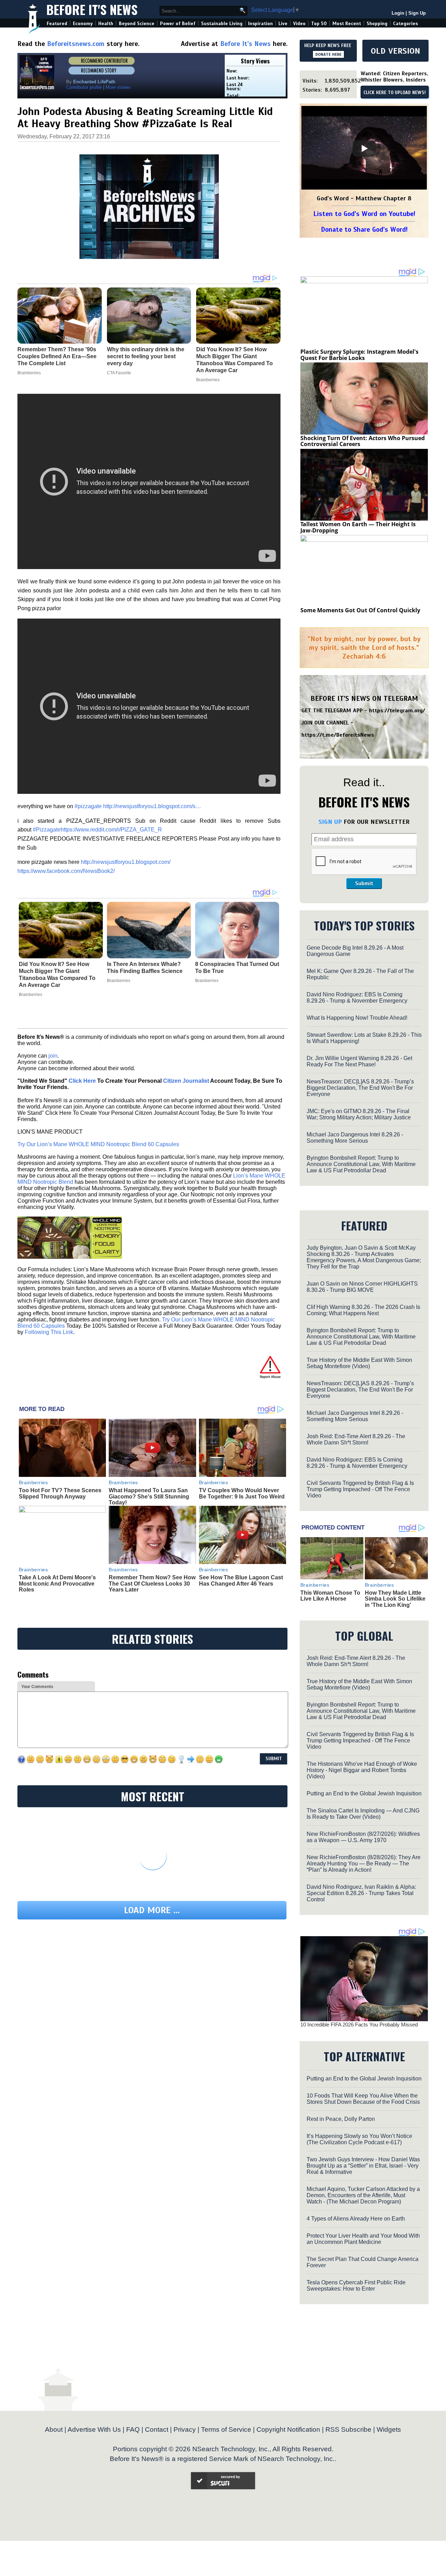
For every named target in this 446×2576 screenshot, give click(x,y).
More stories (118, 87)
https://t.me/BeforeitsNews (338, 735)
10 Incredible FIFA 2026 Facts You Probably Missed (359, 2025)
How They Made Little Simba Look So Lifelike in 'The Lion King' (395, 1599)
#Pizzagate (47, 830)
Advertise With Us (94, 2429)
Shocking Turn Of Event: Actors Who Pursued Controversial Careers (363, 441)
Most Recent (347, 24)
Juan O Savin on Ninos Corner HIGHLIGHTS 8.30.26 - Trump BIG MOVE (362, 1287)
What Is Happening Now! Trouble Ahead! (357, 1018)
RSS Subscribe (348, 2429)
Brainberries (30, 995)
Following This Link (49, 1332)
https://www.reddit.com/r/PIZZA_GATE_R (111, 830)
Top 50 (319, 24)
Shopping (377, 24)
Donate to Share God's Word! (364, 229)
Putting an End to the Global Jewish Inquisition (364, 1793)
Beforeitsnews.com (76, 44)
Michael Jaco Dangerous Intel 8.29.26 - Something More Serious (355, 1138)
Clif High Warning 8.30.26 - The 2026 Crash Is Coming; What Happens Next (363, 1310)
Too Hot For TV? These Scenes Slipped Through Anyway (60, 1493)
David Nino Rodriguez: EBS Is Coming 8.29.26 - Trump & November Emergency (357, 998)
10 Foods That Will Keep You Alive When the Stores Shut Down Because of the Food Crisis (363, 2099)
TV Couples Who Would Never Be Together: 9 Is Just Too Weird (242, 1493)
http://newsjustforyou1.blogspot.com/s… (152, 806)
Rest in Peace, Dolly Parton (341, 2119)
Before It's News (92, 9)
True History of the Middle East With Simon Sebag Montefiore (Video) (359, 1363)
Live (283, 24)
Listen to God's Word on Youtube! (364, 214)
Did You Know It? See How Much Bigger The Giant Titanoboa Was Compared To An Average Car (57, 975)
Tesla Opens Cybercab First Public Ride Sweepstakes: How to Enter (356, 2286)
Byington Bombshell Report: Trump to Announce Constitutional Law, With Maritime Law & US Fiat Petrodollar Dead (361, 1164)
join (53, 1056)
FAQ (133, 2429)
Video (299, 24)
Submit (364, 883)
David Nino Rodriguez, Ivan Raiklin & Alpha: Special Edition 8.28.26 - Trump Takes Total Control (361, 1893)
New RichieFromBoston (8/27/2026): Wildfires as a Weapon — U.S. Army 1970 (363, 1837)
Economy (83, 24)
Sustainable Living (222, 24)
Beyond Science (137, 24)
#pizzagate (88, 806)
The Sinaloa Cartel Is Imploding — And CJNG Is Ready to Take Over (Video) (363, 1814)
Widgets (389, 2429)
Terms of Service (226, 2429)
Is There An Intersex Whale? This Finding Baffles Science (145, 968)
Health (106, 24)
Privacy (185, 2429)
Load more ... (152, 1910)
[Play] (364, 148)
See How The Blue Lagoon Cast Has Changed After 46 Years (241, 1581)
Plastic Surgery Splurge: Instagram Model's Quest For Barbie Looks (359, 355)
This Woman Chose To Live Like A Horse (330, 1596)
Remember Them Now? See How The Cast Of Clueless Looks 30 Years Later (152, 1584)
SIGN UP (330, 822)
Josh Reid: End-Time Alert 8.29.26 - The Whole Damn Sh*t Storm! (356, 1439)
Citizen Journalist (186, 1081)
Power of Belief (178, 24)
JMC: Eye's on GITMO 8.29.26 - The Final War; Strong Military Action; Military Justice (359, 1114)
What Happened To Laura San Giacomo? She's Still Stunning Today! (149, 1496)
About (54, 2429)
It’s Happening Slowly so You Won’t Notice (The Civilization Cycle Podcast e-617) (359, 2139)
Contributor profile (84, 87)
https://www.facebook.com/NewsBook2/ (66, 871)
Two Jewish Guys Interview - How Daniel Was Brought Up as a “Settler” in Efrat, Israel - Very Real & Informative (363, 2166)
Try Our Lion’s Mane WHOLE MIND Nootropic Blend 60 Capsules (98, 1144)
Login (398, 13)
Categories (405, 24)
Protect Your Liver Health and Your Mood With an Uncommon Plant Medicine (363, 2239)
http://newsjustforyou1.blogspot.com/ (126, 862)
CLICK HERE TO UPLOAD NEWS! (395, 93)
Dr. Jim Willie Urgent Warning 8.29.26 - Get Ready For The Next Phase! (359, 1061)
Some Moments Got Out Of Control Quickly (360, 610)
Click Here (82, 1081)
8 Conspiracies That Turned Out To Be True (237, 968)
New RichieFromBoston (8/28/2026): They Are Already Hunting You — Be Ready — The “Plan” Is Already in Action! (364, 1864)
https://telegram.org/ (397, 711)
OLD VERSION (395, 51)
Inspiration (260, 24)
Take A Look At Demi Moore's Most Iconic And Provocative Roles (57, 1584)
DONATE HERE (328, 54)
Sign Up (417, 13)
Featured (57, 24)
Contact (157, 2429)
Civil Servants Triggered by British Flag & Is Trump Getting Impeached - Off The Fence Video (360, 1489)
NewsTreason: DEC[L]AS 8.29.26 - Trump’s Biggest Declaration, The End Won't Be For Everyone (360, 1088)
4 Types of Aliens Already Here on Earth (356, 2219)
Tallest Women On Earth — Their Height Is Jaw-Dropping (358, 527)
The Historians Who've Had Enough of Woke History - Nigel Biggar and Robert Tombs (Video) (362, 1770)
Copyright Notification (288, 2429)
